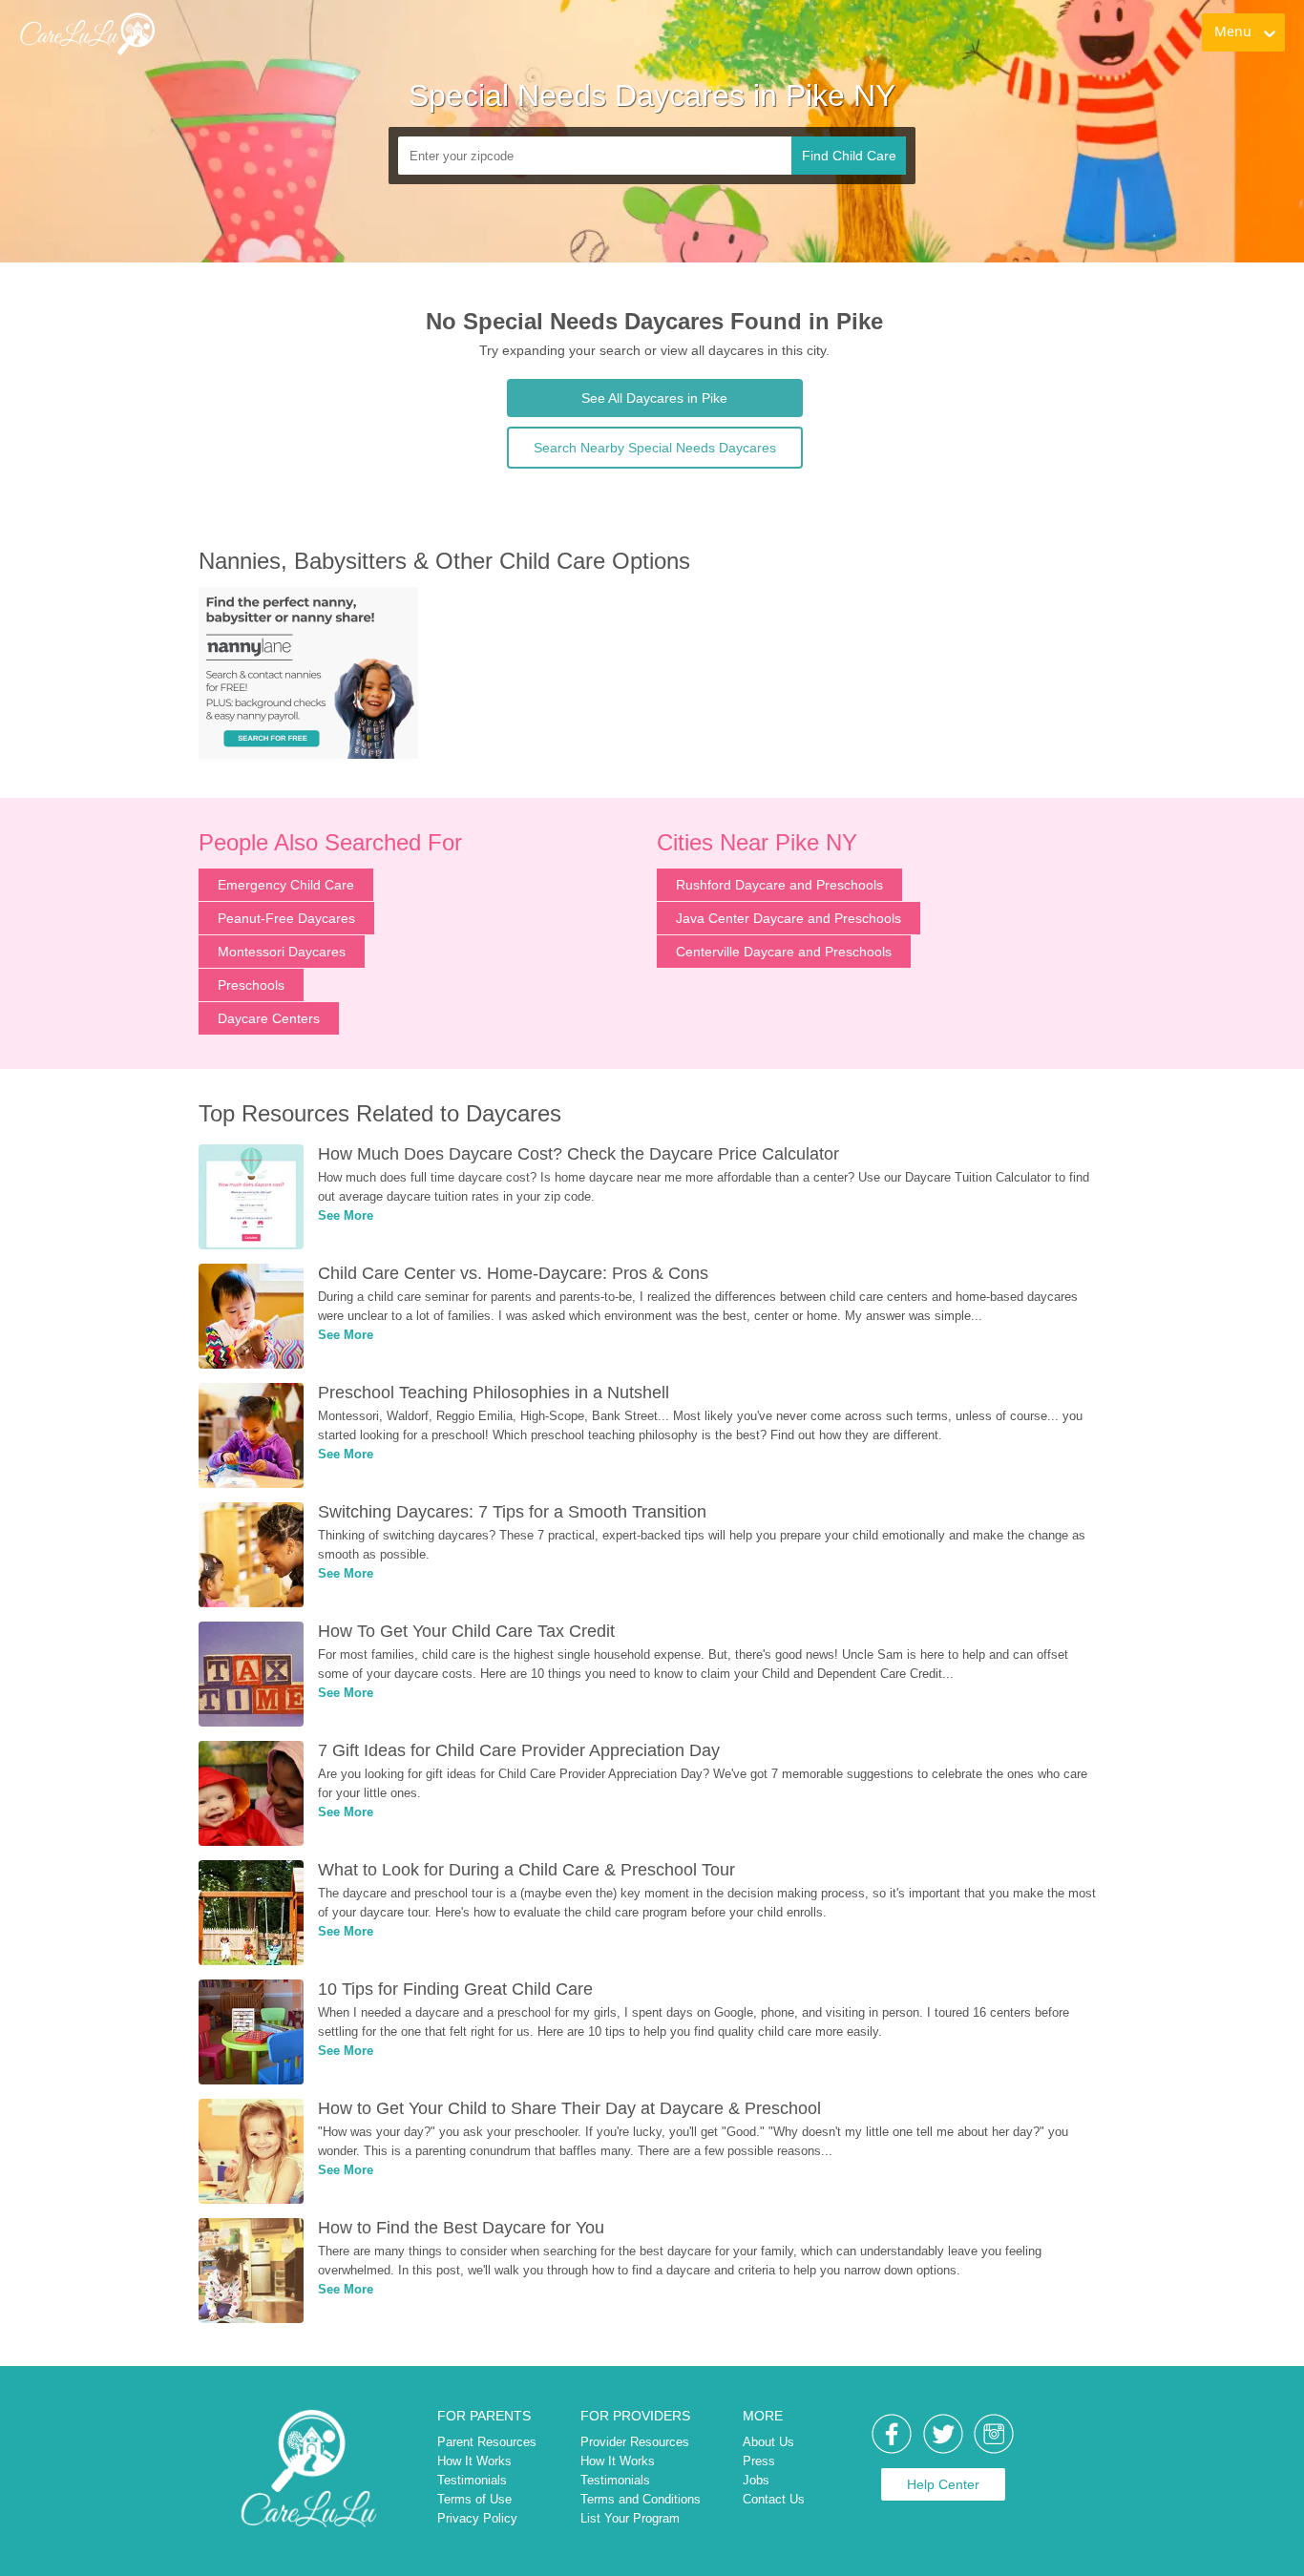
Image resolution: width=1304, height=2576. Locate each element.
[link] (333, 53)
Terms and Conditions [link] (641, 2499)
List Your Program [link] (630, 2518)
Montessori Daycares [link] (282, 952)
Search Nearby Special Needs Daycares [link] (655, 448)
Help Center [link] (943, 2484)
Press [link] (759, 2461)
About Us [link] (768, 2442)
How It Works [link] (474, 2461)
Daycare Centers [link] (269, 1018)
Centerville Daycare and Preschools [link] (784, 952)
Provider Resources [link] (635, 2442)
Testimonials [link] (472, 2480)
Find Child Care (849, 156)
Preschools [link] (251, 985)
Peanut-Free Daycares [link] (286, 918)
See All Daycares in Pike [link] (654, 398)
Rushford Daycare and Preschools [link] (779, 885)
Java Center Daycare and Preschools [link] (789, 918)
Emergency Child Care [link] (286, 885)
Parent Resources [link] (487, 2442)
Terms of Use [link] (474, 2499)
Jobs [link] (756, 2480)
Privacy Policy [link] (477, 2518)
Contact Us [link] (774, 2499)
